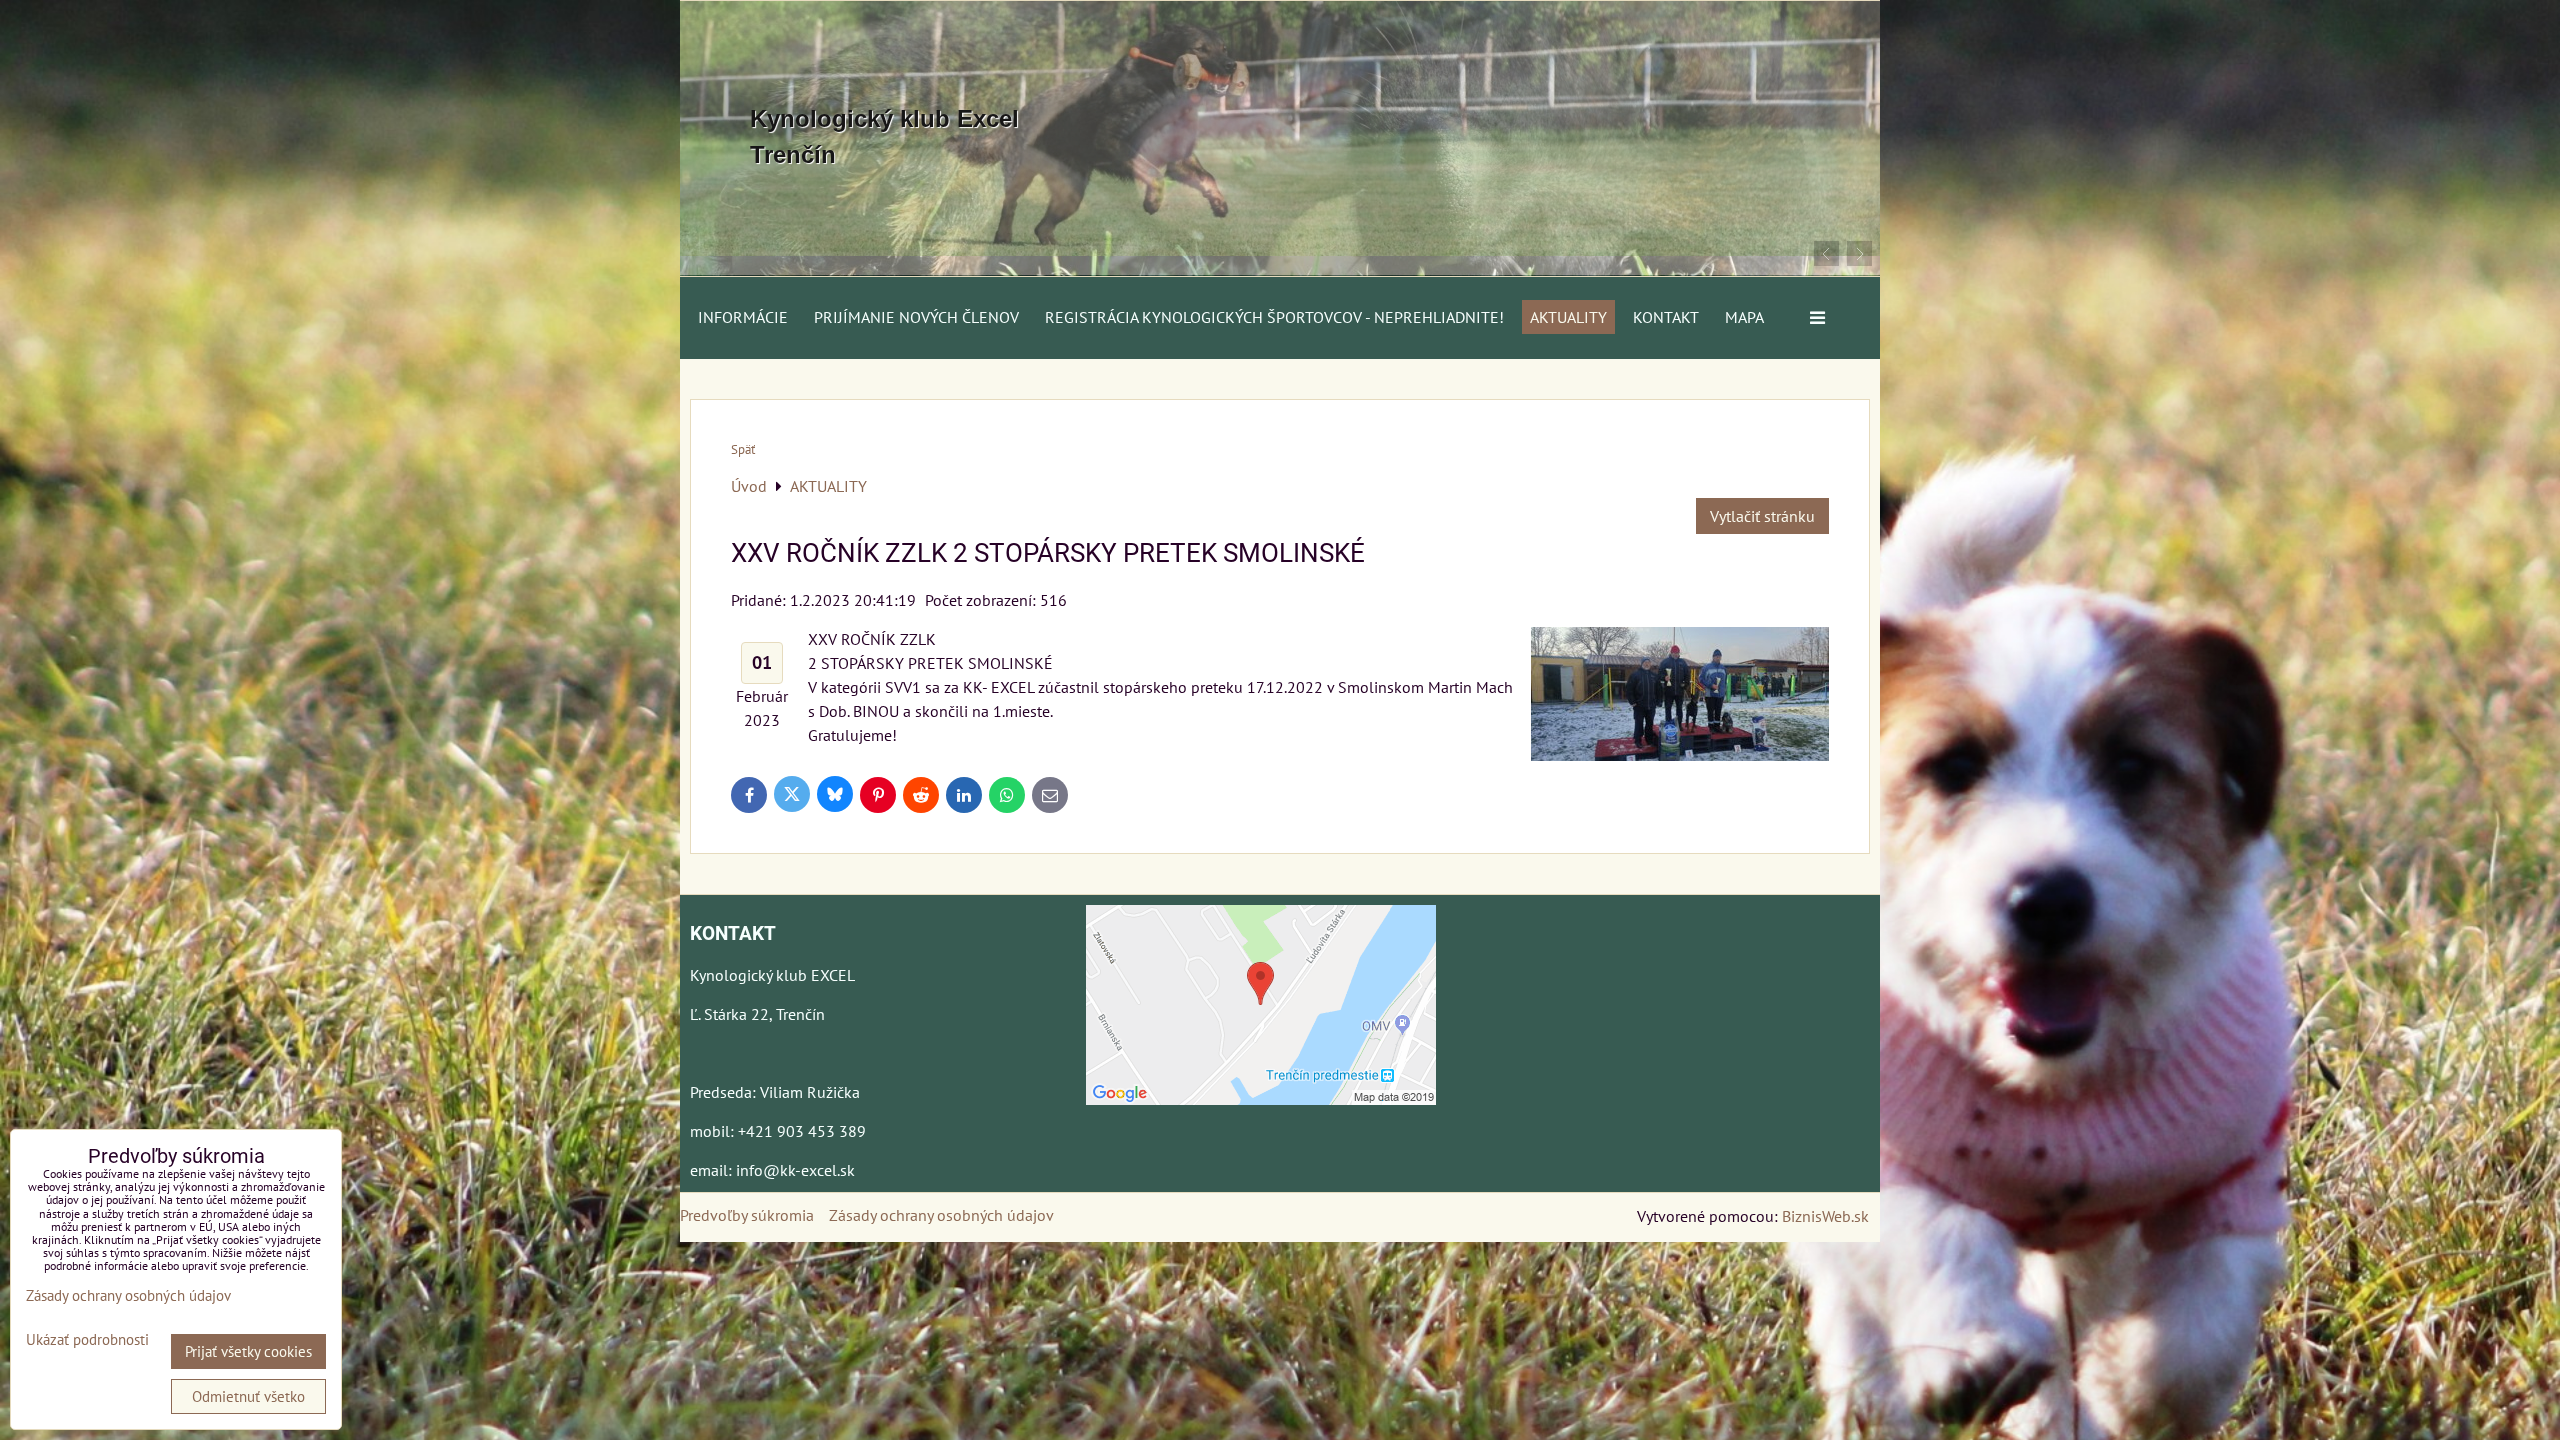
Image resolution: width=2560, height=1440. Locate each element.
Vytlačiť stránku (1762, 516)
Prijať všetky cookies (248, 1351)
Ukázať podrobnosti (87, 1340)
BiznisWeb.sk (1825, 1216)
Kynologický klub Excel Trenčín (884, 136)
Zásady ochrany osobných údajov (941, 1215)
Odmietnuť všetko (248, 1396)
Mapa (1744, 317)
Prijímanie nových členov (916, 317)
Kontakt (1666, 317)
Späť (743, 449)
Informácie (743, 317)
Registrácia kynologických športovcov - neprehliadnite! (1274, 317)
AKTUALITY (1568, 317)
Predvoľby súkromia (747, 1215)
